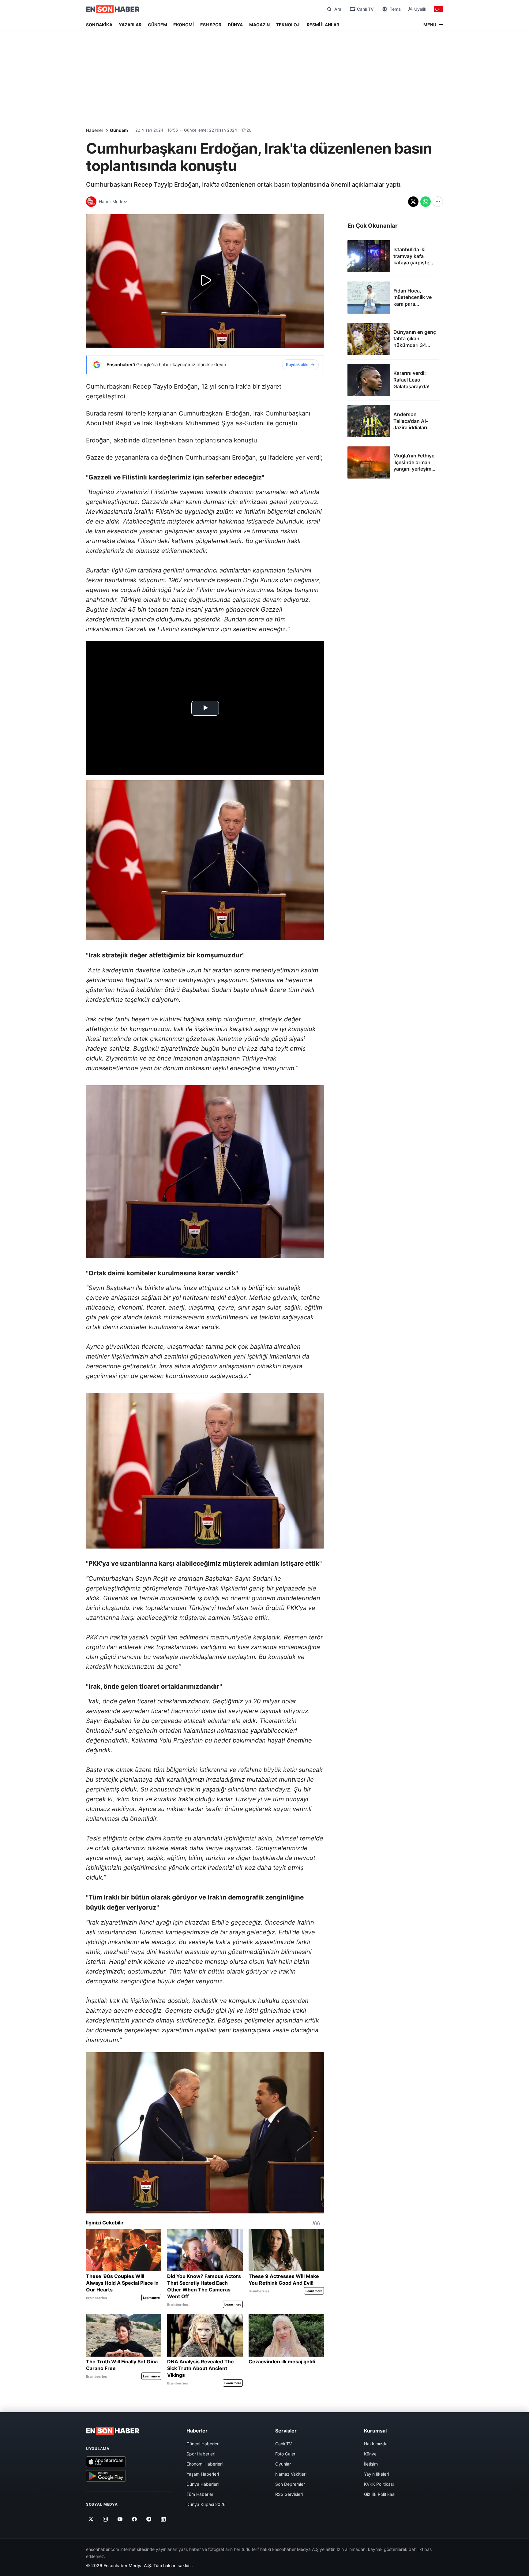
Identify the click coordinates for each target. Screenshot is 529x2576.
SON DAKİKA (99, 25)
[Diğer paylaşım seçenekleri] (438, 202)
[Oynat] (205, 281)
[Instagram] (105, 2519)
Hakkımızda (376, 2444)
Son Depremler (290, 2484)
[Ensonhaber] (113, 9)
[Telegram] (149, 2519)
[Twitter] (91, 2519)
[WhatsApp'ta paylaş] (426, 202)
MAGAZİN (259, 25)
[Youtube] (120, 2519)
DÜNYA (235, 25)
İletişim (371, 2464)
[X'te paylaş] (413, 202)
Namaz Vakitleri (291, 2474)
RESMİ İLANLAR (323, 25)
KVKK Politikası (379, 2484)
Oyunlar (283, 2464)
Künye (370, 2454)
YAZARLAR (130, 25)
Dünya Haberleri (203, 2484)
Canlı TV (283, 2444)
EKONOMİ (184, 25)
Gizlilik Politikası (380, 2494)
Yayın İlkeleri (376, 2474)
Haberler (95, 130)
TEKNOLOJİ (288, 25)
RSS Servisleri (289, 2494)
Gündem (119, 130)
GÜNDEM (158, 25)
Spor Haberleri (201, 2454)
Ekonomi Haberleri (204, 2464)
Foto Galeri (286, 2454)
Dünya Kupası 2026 (206, 2504)
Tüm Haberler (200, 2494)
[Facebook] (135, 2519)
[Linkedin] (163, 2519)
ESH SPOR (211, 25)
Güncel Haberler (203, 2444)
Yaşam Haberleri (203, 2474)
